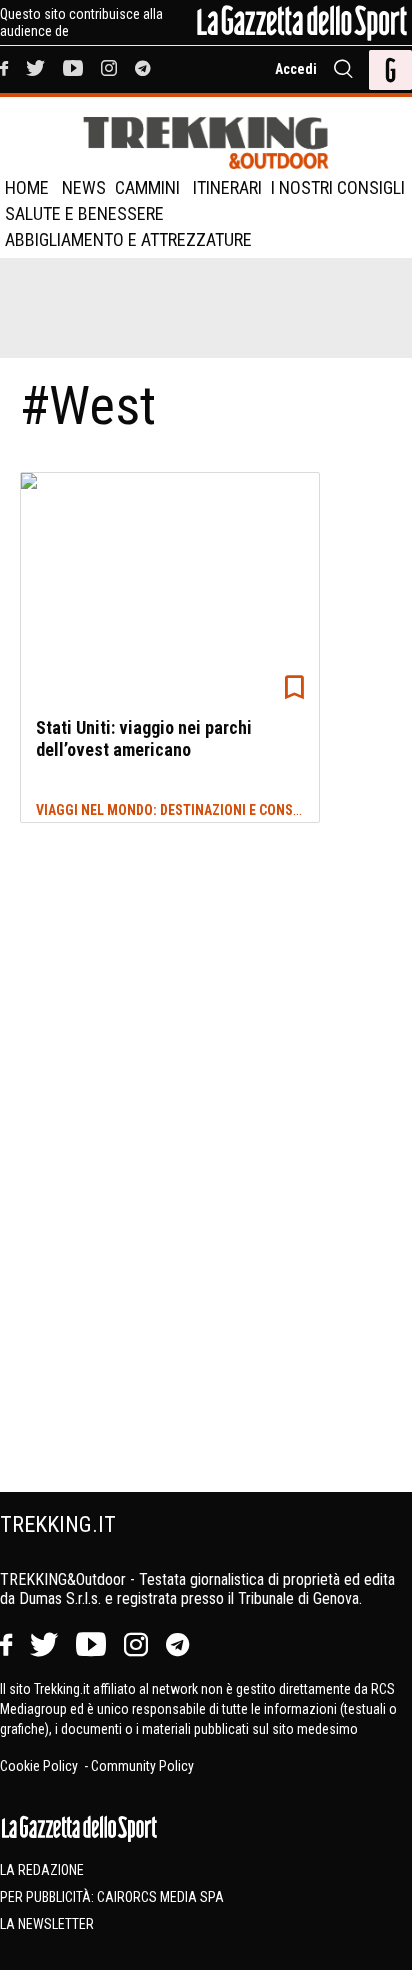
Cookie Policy (40, 1766)
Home (27, 187)
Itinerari (227, 187)
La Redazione (42, 1870)
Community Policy (142, 1766)
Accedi (296, 69)
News (84, 187)
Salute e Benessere (84, 213)
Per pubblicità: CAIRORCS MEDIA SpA (112, 1897)
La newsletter (47, 1924)
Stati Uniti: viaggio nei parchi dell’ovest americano (144, 738)
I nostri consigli (338, 187)
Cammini (147, 187)
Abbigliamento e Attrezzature (128, 239)
